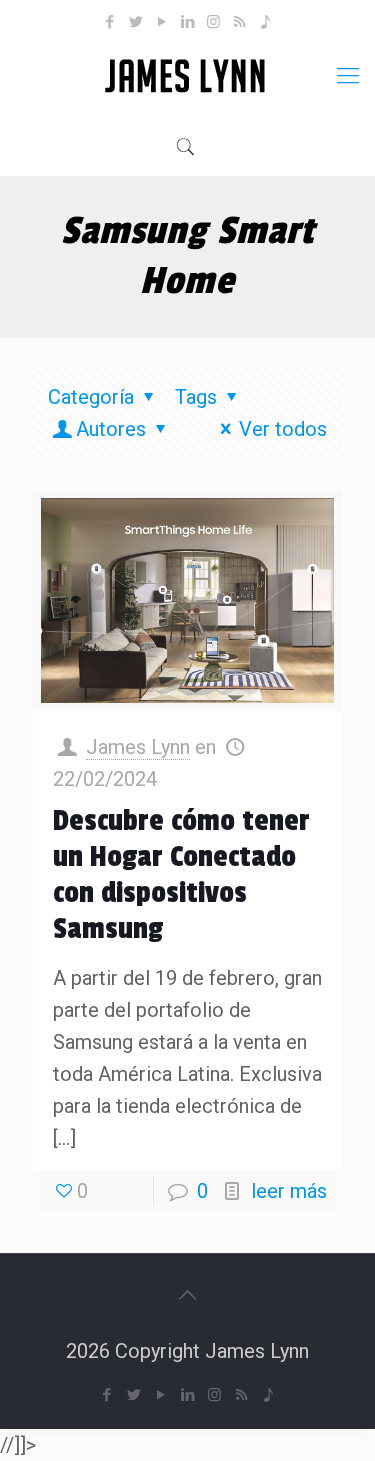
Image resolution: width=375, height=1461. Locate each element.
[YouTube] (161, 22)
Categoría (91, 397)
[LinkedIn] (187, 22)
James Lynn (138, 747)
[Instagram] (213, 22)
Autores (111, 429)
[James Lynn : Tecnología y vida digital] (187, 76)
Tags (196, 397)
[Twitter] (135, 22)
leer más (289, 1191)
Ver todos (283, 429)
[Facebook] (109, 22)
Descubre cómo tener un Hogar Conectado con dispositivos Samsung (181, 875)
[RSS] (239, 22)
